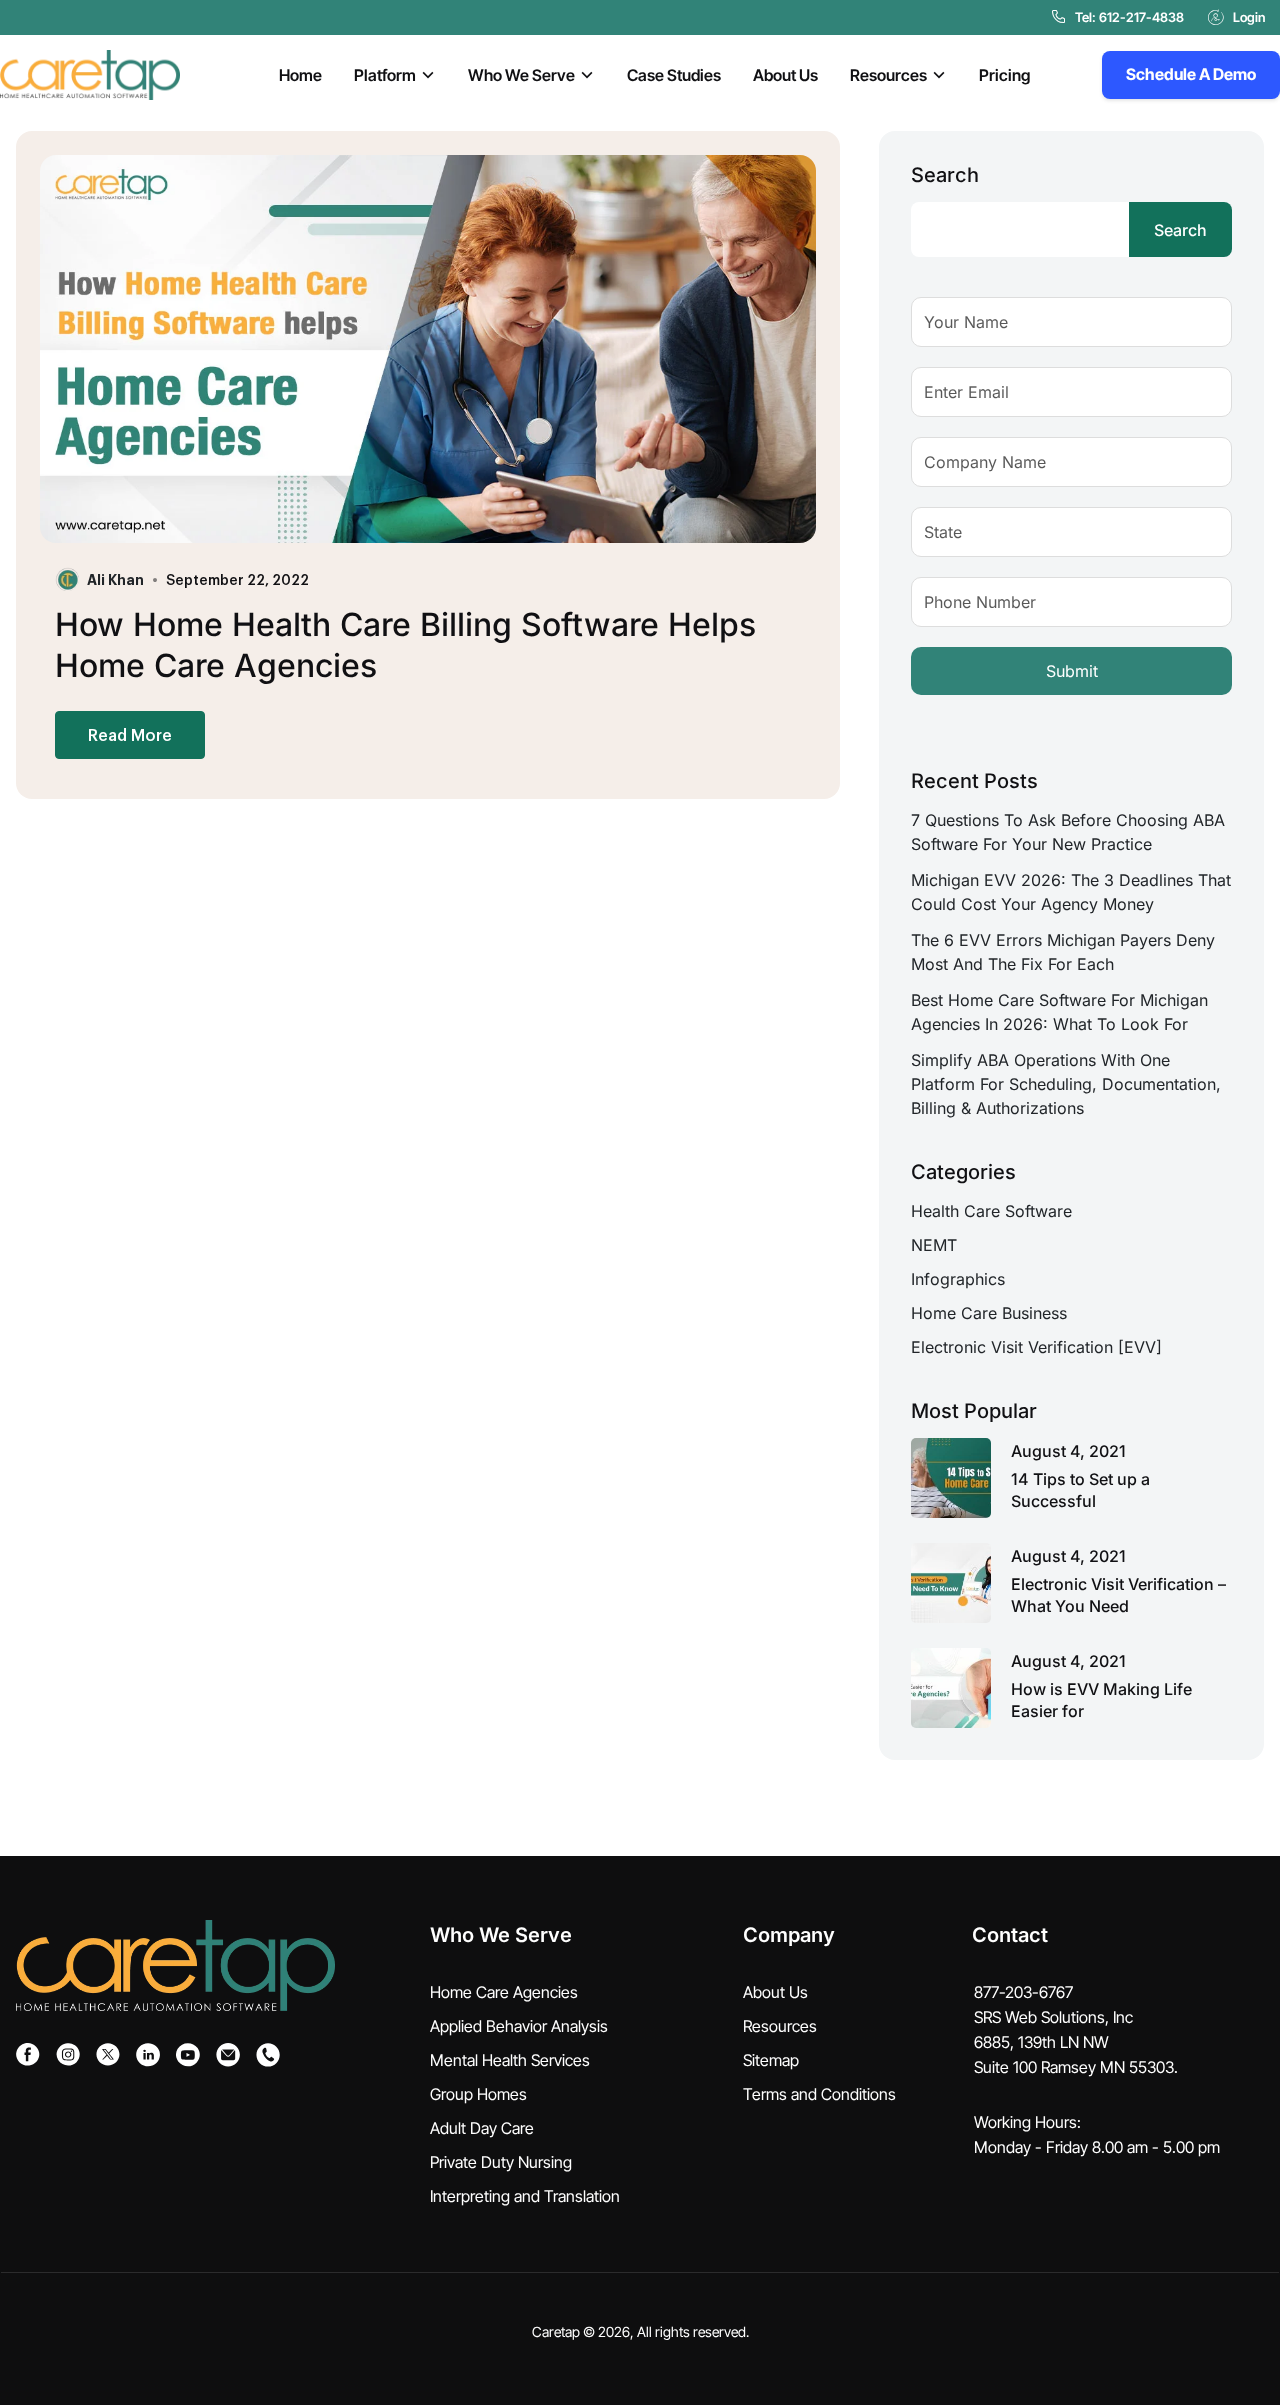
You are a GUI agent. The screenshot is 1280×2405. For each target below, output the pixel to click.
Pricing (1004, 75)
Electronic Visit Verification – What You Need (1118, 1595)
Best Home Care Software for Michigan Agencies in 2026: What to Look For (1059, 1012)
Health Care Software (991, 1211)
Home (300, 75)
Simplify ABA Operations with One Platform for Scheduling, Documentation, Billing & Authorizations (1066, 1084)
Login (1249, 17)
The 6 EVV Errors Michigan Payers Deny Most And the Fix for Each (1063, 952)
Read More (130, 734)
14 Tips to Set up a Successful (1080, 1490)
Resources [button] (888, 75)
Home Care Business (989, 1313)
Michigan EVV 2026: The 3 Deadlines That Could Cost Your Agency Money (1071, 892)
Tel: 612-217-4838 (1129, 17)
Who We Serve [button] (521, 75)
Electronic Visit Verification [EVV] (1036, 1347)
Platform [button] (385, 75)
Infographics (958, 1279)
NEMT (934, 1245)
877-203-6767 (1023, 1992)
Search (945, 175)
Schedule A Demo (1191, 74)
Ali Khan (115, 579)
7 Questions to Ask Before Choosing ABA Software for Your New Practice (1068, 832)
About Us (785, 75)
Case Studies (674, 75)
